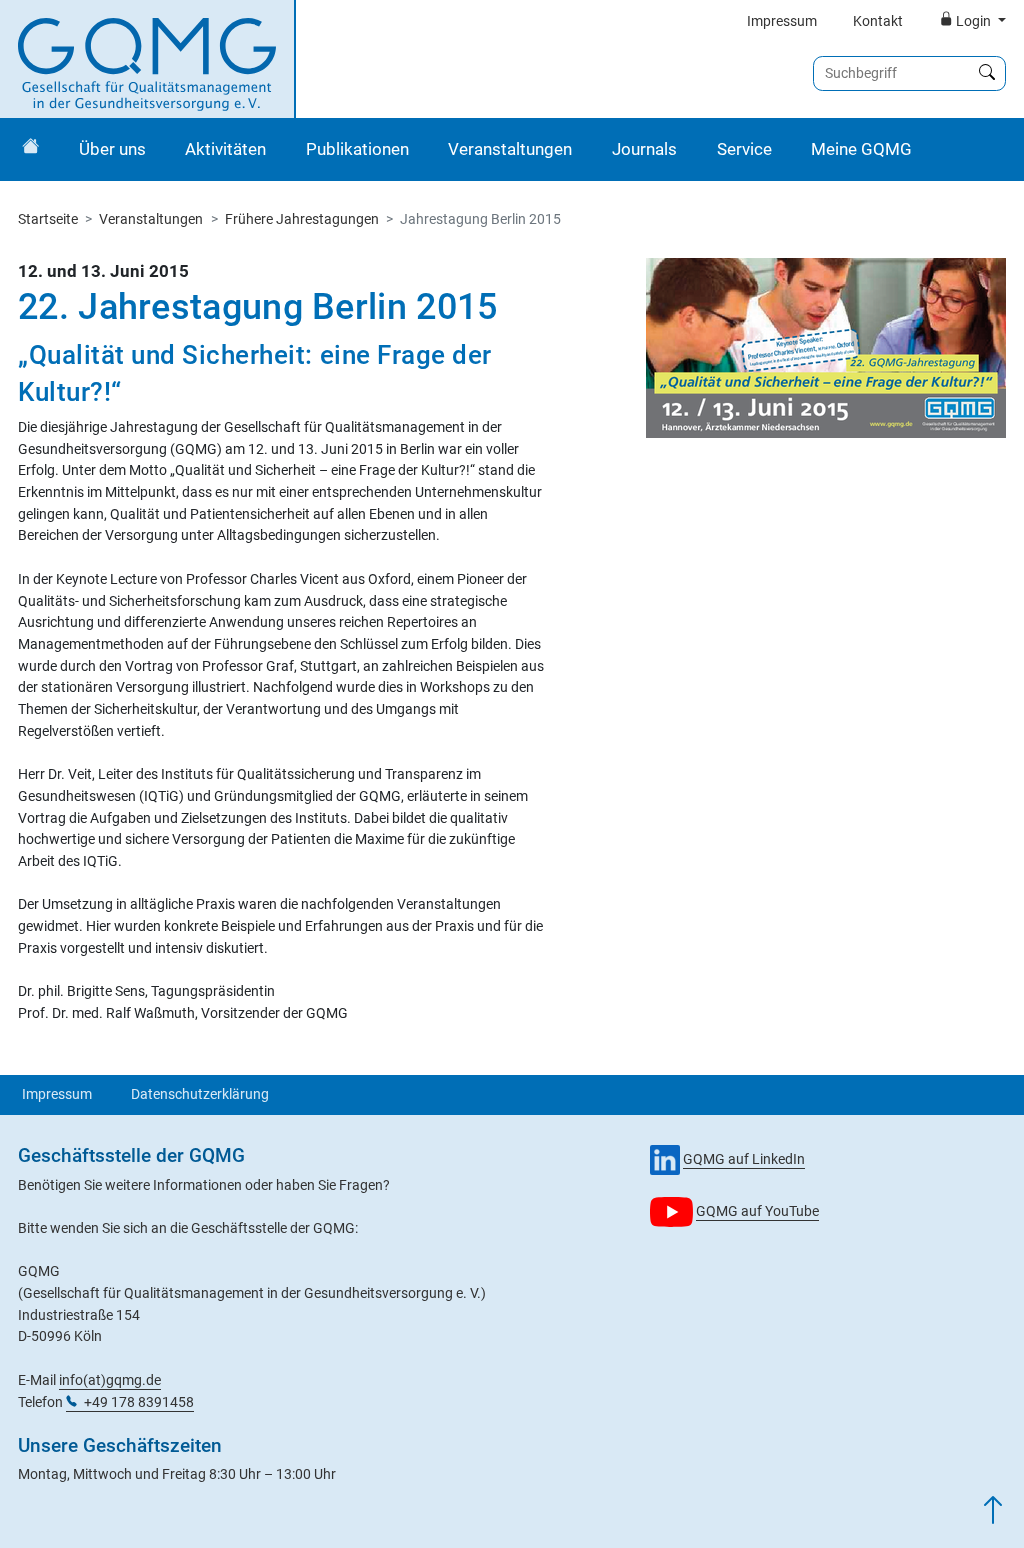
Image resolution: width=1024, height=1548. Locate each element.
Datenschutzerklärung (200, 1094)
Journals (644, 149)
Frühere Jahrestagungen (302, 219)
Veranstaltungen (510, 149)
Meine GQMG (861, 149)
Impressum (782, 21)
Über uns (112, 149)
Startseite (48, 219)
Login (973, 21)
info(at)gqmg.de (110, 1380)
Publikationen (357, 149)
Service (744, 149)
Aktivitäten (225, 149)
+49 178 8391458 (139, 1402)
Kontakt (878, 21)
